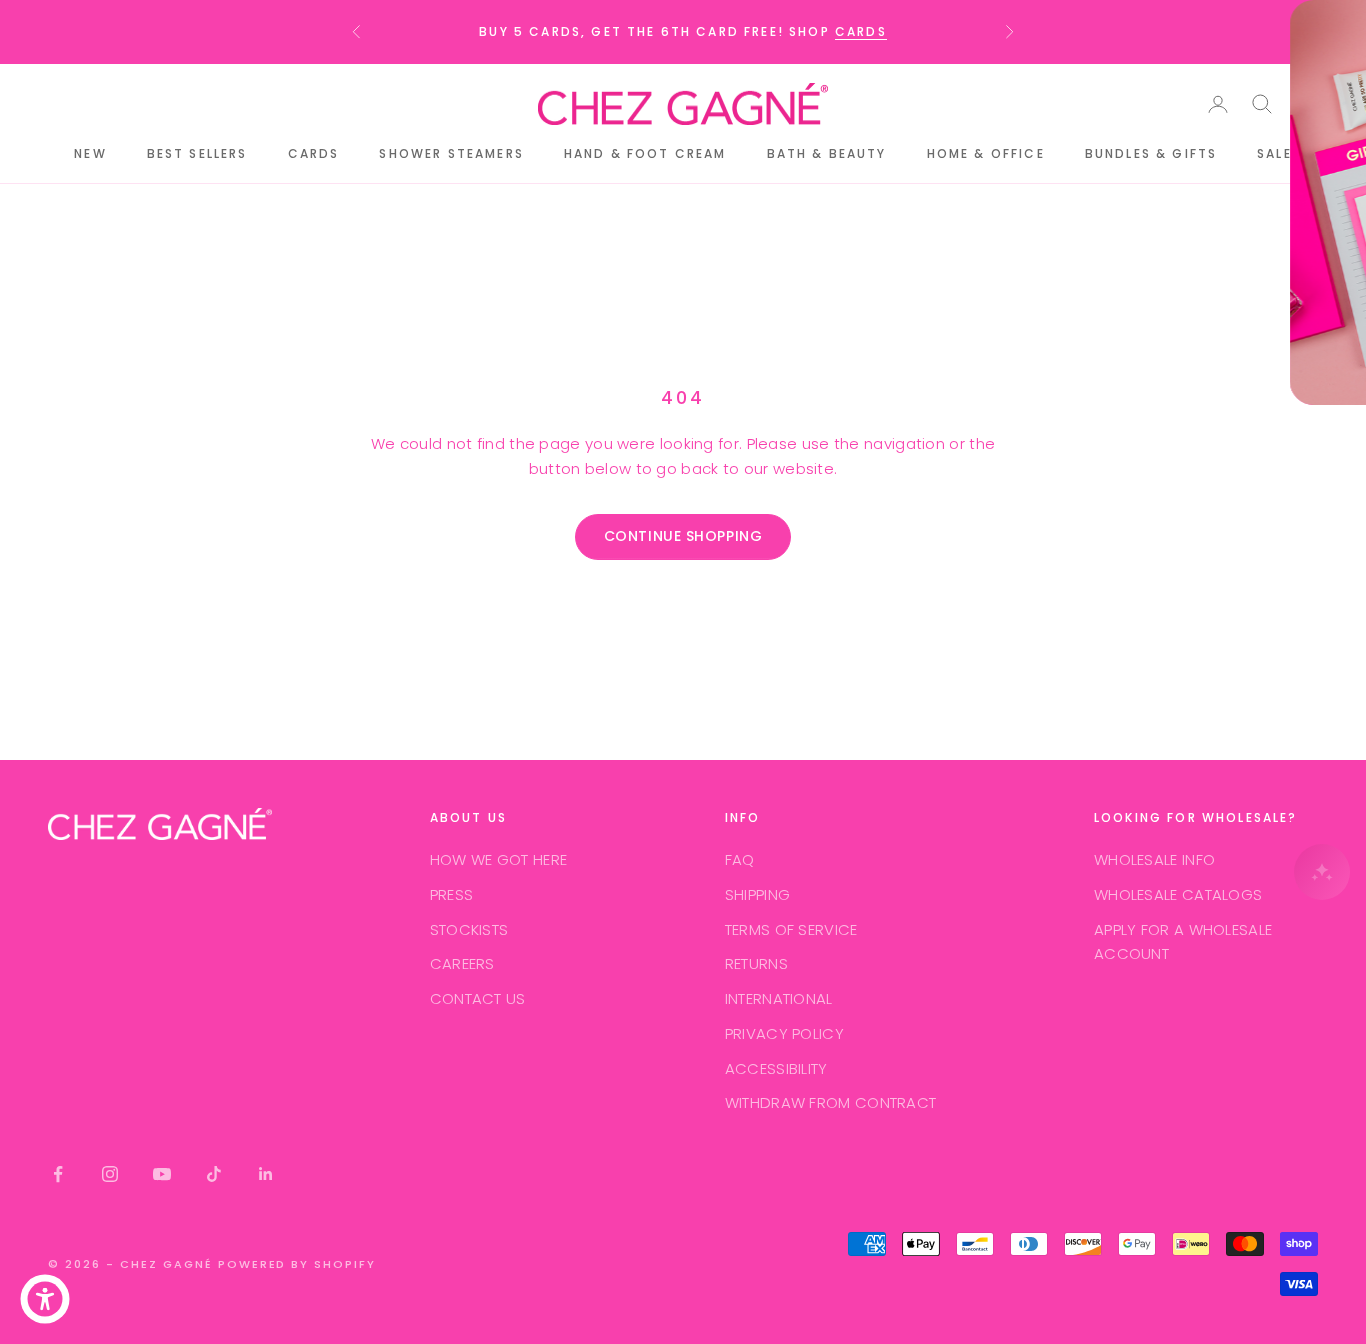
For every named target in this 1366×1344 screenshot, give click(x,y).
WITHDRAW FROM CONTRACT (831, 1102)
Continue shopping (683, 536)
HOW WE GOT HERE (499, 859)
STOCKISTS (469, 929)
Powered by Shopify (297, 1264)
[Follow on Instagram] (110, 1174)
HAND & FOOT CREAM (645, 153)
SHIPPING (757, 894)
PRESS (452, 894)
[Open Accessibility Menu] (45, 1299)
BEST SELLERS (197, 153)
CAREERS (462, 963)
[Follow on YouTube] (162, 1174)
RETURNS (756, 963)
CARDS (861, 31)
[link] (1298, 34)
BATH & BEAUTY (827, 153)
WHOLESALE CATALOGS (1178, 894)
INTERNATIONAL (779, 998)
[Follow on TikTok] (214, 1174)
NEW (90, 153)
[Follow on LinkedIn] (266, 1174)
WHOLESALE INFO (1154, 859)
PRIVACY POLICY (784, 1033)
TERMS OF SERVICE (791, 929)
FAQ (740, 859)
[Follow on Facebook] (58, 1174)
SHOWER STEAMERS (451, 153)
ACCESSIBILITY (776, 1068)
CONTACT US (478, 998)
